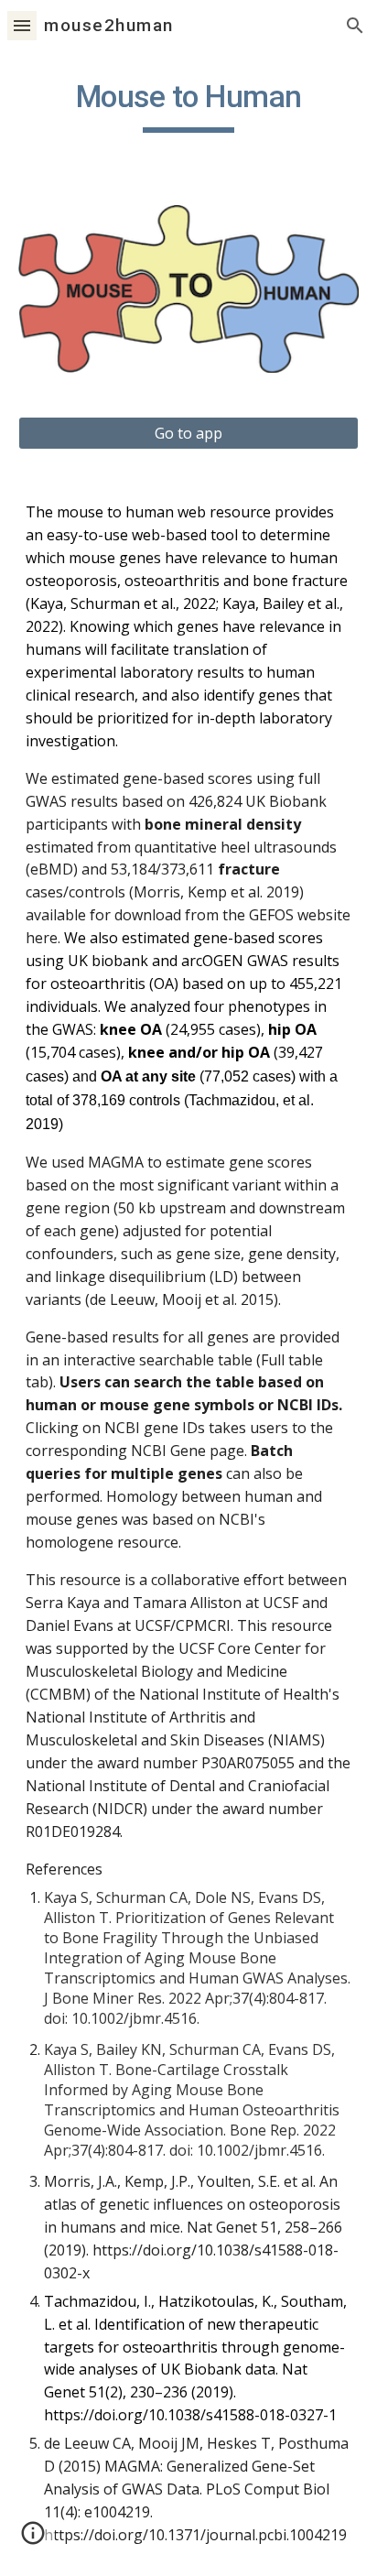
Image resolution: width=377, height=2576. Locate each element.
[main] (188, 105)
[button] (22, 25)
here (42, 938)
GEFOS (271, 915)
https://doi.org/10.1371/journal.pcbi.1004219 (195, 2535)
